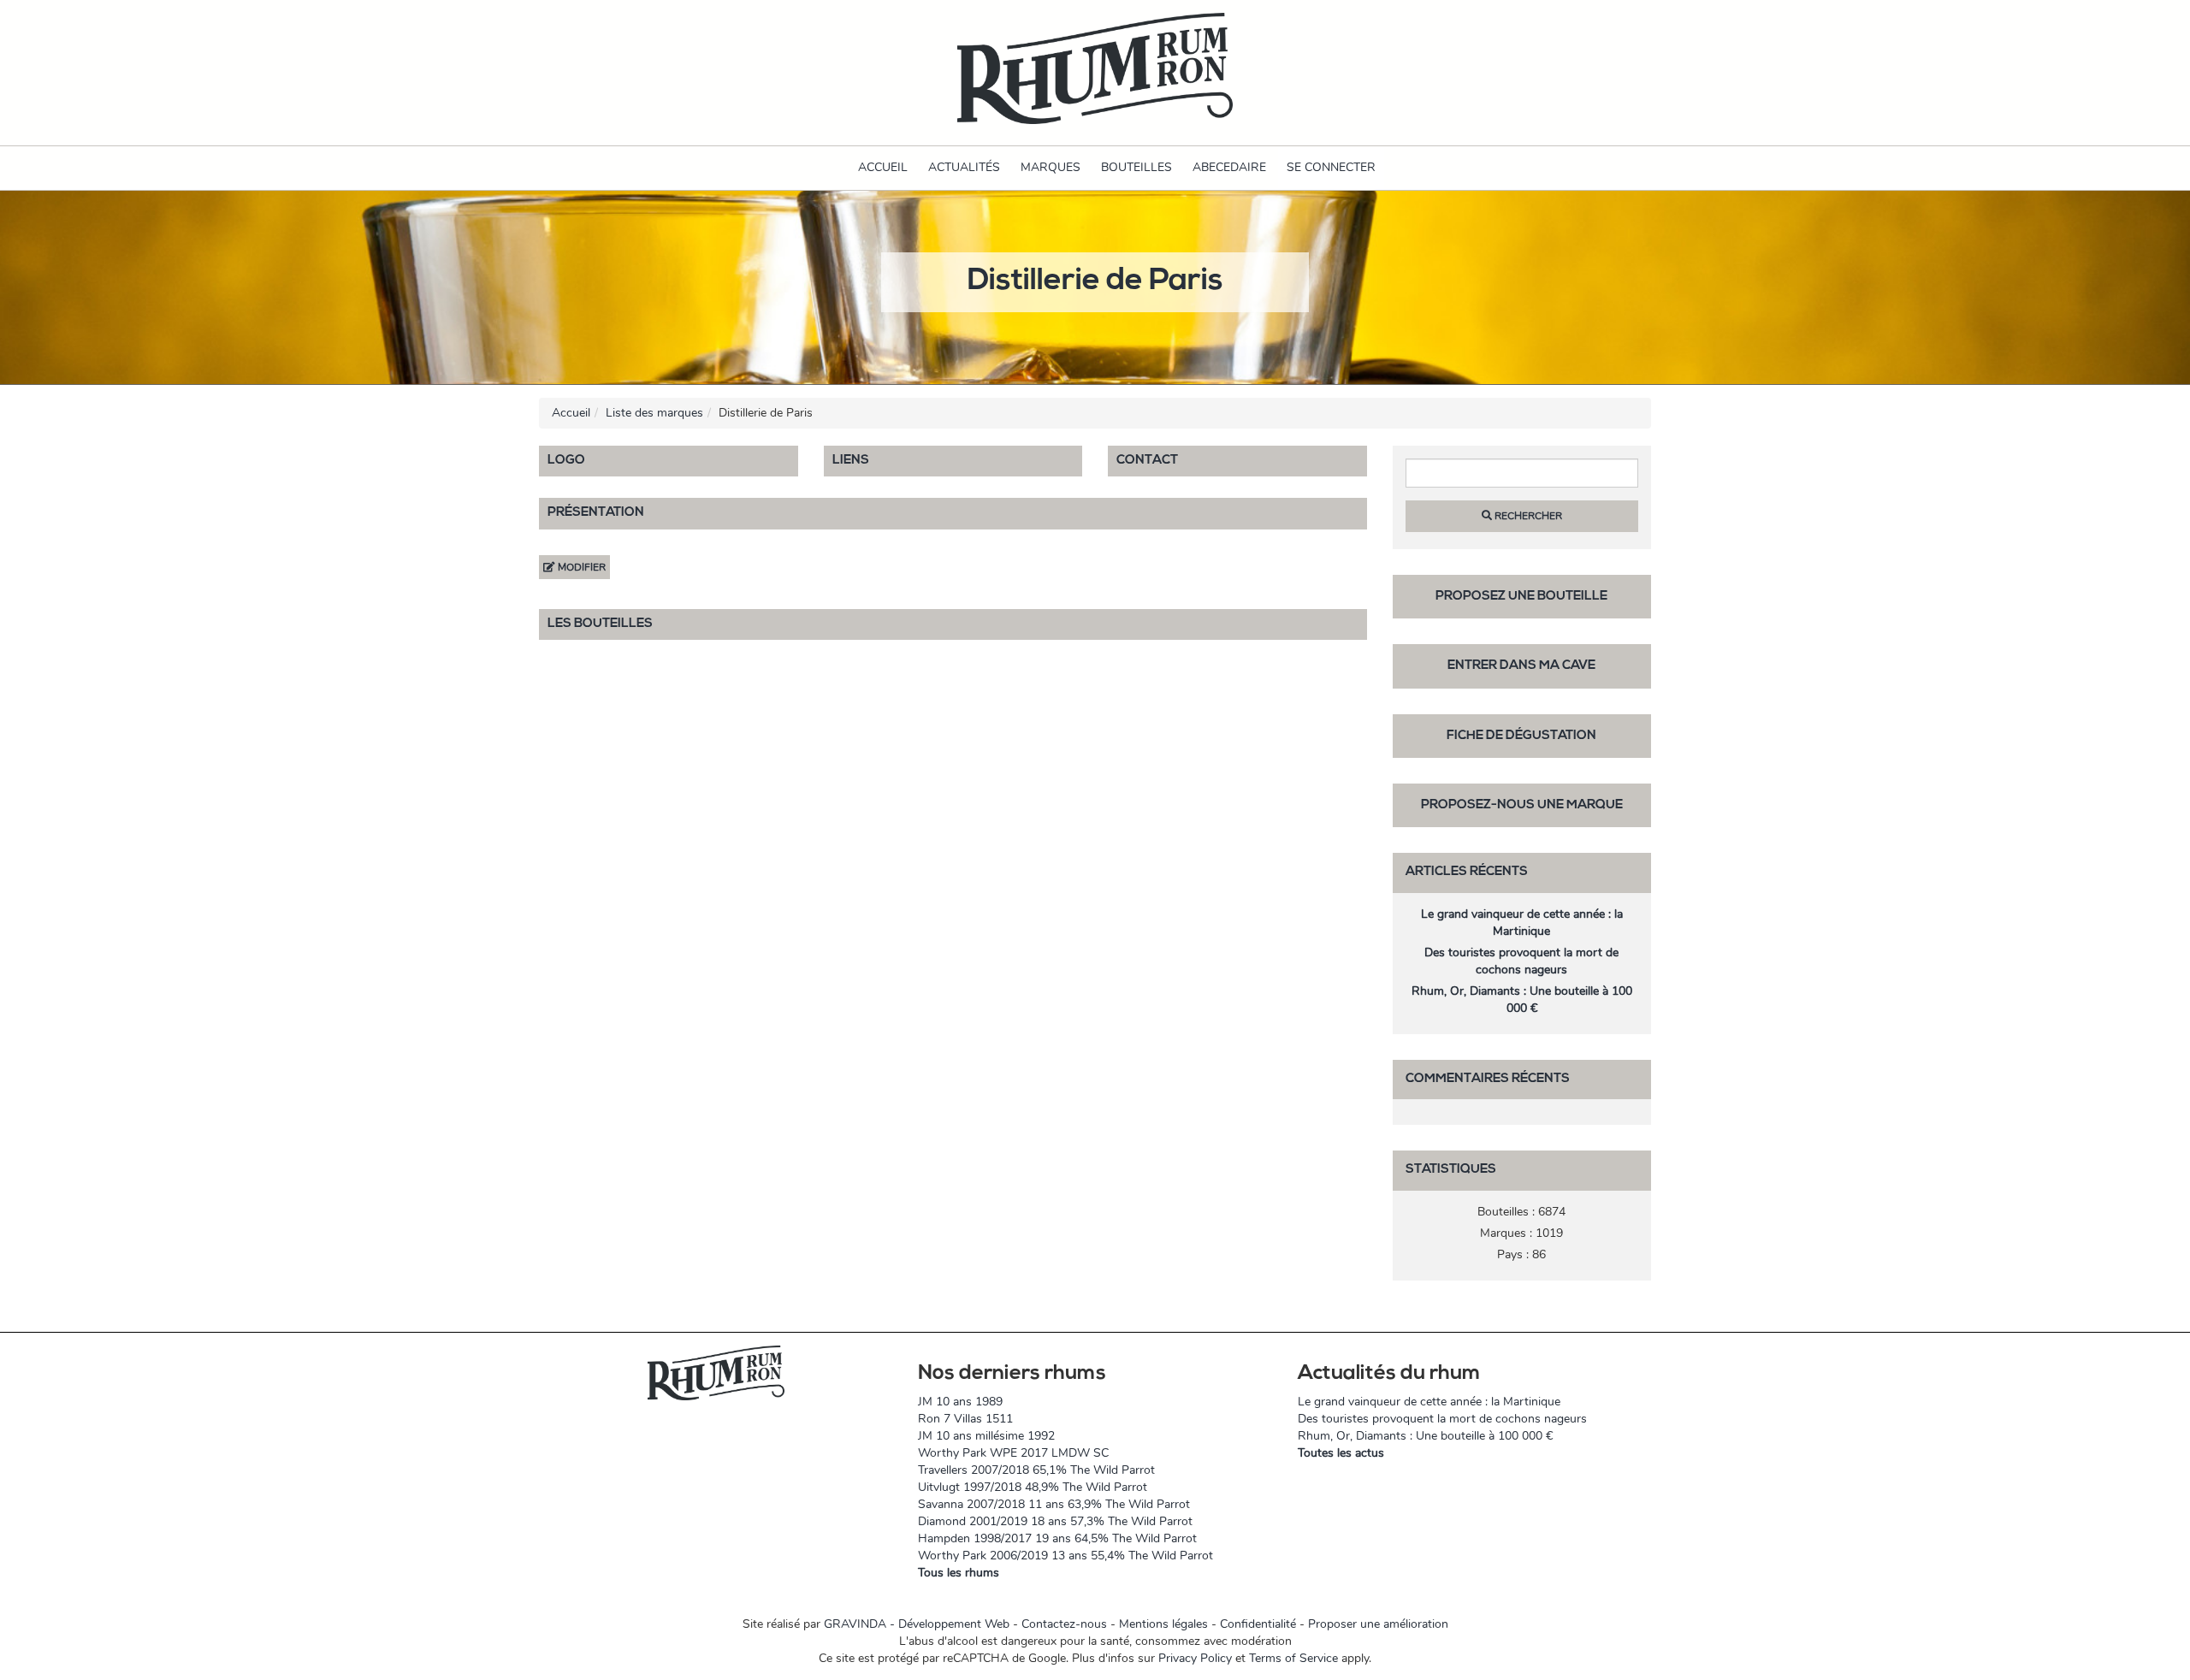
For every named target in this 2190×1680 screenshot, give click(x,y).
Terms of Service (1293, 1658)
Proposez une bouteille (1521, 597)
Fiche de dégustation (1521, 736)
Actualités (964, 167)
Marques (1051, 167)
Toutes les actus (1341, 1453)
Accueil (883, 167)
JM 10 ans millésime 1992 (986, 1436)
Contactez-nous (1064, 1624)
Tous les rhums (959, 1573)
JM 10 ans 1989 (960, 1402)
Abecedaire (1229, 167)
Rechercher (1527, 516)
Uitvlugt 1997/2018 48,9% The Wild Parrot (1033, 1487)
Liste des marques (654, 413)
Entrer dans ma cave (1521, 666)
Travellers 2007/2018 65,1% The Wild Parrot (1036, 1470)
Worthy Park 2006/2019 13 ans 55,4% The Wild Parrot (1065, 1556)
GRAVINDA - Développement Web (917, 1624)
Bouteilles (1136, 167)
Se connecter (1331, 167)
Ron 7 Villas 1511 (965, 1419)
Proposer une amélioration (1378, 1624)
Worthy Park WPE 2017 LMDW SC (1013, 1453)
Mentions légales (1163, 1624)
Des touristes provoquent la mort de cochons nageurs (1521, 961)
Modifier (580, 567)
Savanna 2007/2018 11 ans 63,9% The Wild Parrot (1054, 1504)
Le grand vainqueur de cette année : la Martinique (1522, 923)
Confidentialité (1258, 1624)
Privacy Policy (1195, 1658)
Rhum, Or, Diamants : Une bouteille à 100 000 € (1522, 1000)
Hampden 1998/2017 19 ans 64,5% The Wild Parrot (1057, 1538)
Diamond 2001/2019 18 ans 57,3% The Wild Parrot (1055, 1521)
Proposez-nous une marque (1522, 805)
